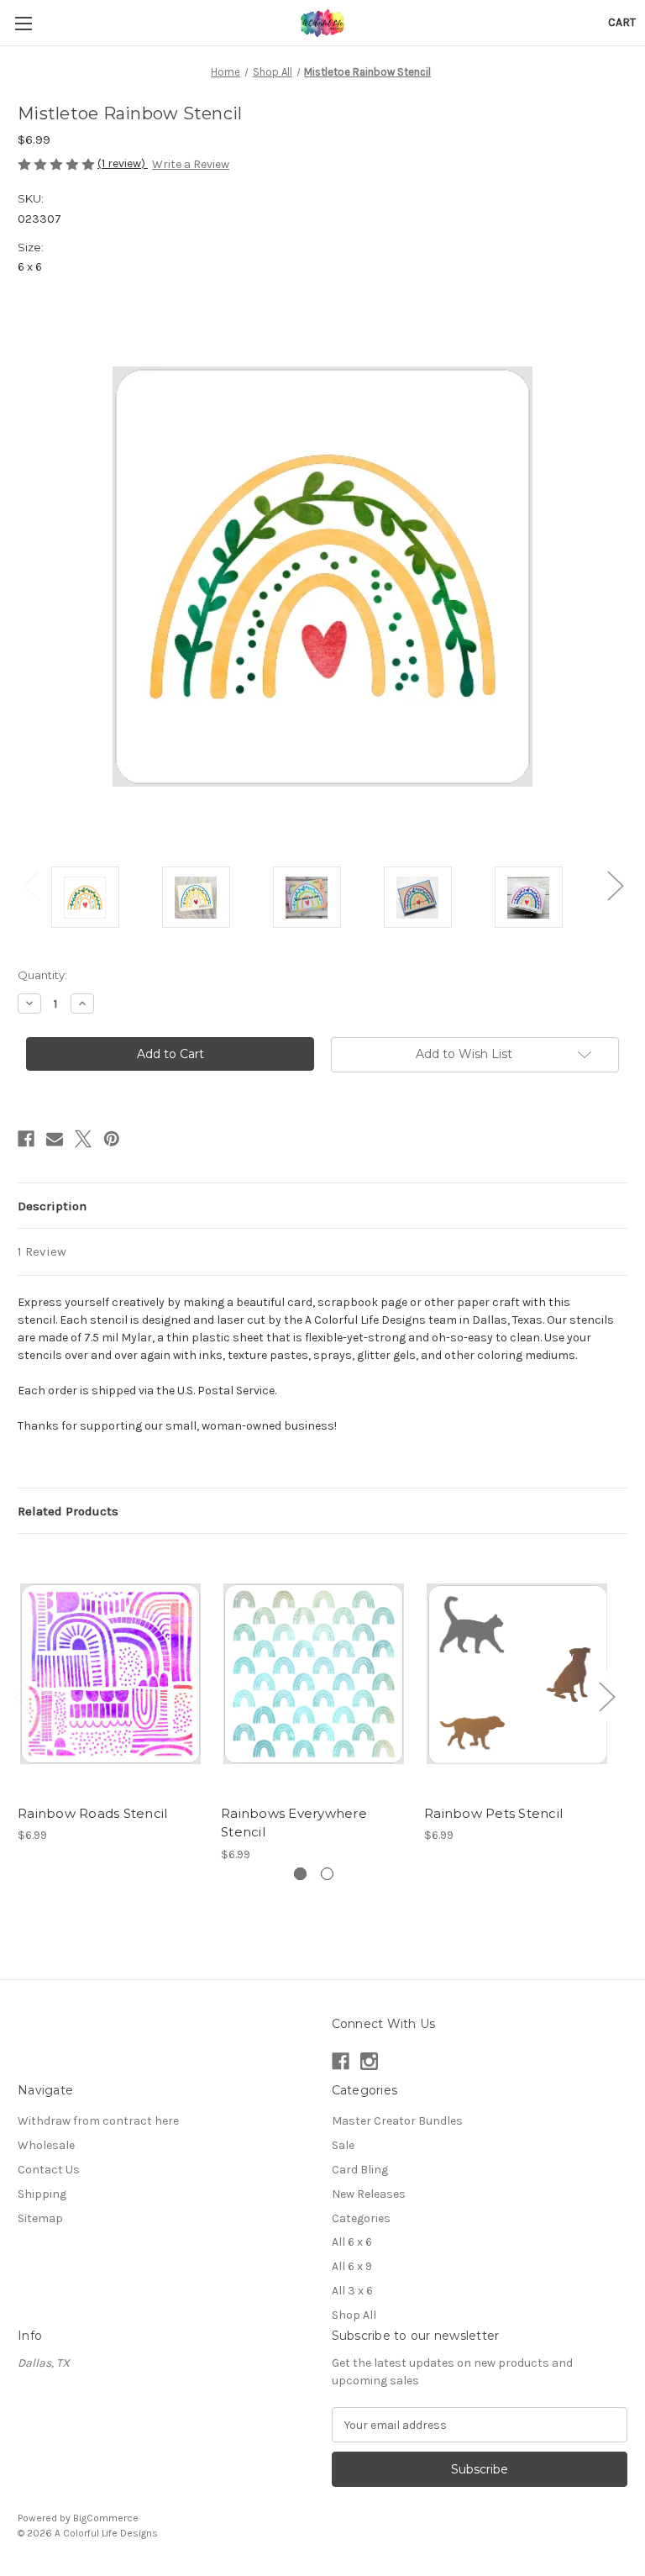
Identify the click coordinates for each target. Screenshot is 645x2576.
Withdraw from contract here (98, 2121)
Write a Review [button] (191, 164)
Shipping (42, 2194)
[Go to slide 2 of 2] (327, 1874)
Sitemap (40, 2218)
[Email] (55, 1139)
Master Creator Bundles (397, 2121)
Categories (361, 2218)
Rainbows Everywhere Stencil (294, 1823)
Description (52, 1206)
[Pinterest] (112, 1139)
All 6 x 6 (352, 2242)
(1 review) (123, 163)
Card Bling (360, 2170)
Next (615, 885)
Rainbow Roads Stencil (92, 1813)
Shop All (354, 2315)
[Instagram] (369, 2061)
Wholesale (46, 2145)
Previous (30, 885)
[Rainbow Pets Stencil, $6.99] (517, 1673)
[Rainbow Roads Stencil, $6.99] (110, 1673)
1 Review (42, 1251)
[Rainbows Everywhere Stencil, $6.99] (314, 1673)
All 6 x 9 (352, 2266)
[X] (83, 1139)
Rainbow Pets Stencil (493, 1813)
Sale (343, 2145)
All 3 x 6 (352, 2291)
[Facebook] (26, 1139)
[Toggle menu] (23, 23)
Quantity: (42, 975)
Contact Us (49, 2170)
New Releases (369, 2194)
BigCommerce (106, 2518)
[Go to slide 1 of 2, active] (300, 1874)
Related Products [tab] (68, 1511)
